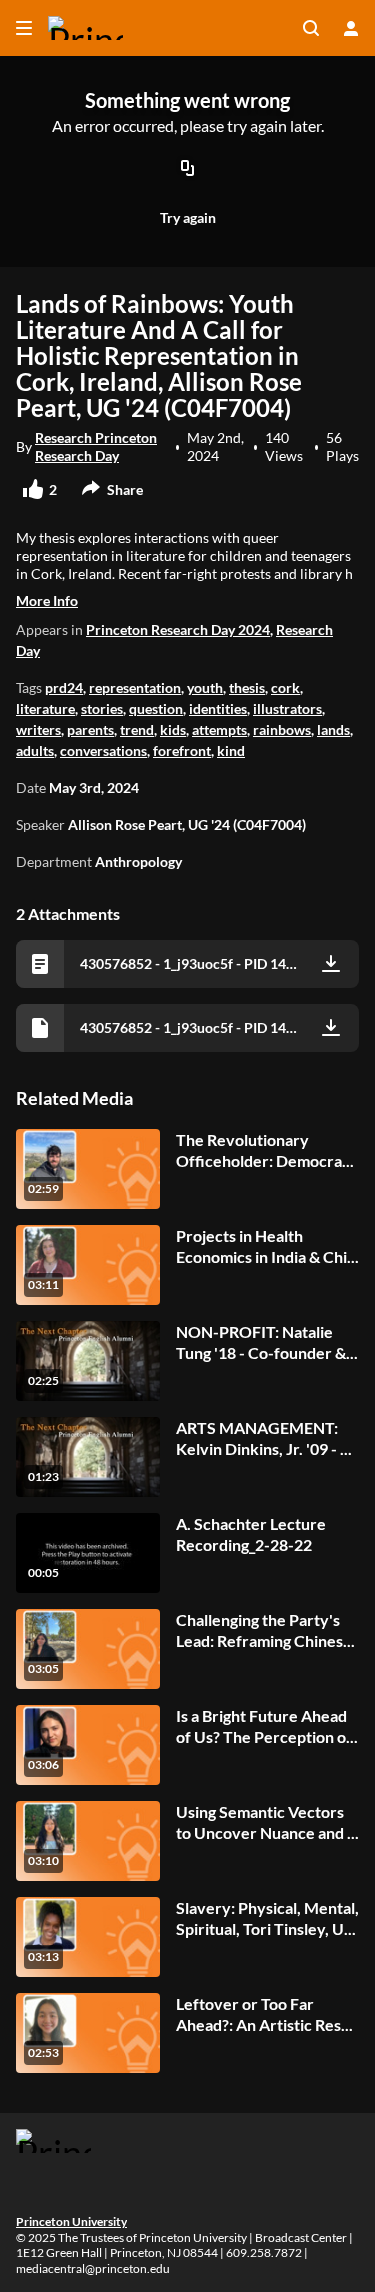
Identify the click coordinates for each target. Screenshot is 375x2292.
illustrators (287, 708)
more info (47, 600)
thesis (247, 687)
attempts (219, 729)
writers (38, 729)
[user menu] (351, 28)
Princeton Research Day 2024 (178, 629)
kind (231, 750)
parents (90, 729)
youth (205, 687)
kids (173, 729)
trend (137, 729)
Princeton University (71, 2221)
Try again (188, 217)
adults (35, 750)
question (156, 708)
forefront (182, 750)
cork (285, 687)
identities (218, 708)
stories (102, 708)
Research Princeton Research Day (96, 446)
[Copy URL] (188, 169)
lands (333, 729)
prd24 (64, 687)
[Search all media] (311, 28)
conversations (103, 750)
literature (45, 708)
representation (135, 687)
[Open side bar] (24, 28)
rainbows (282, 729)
